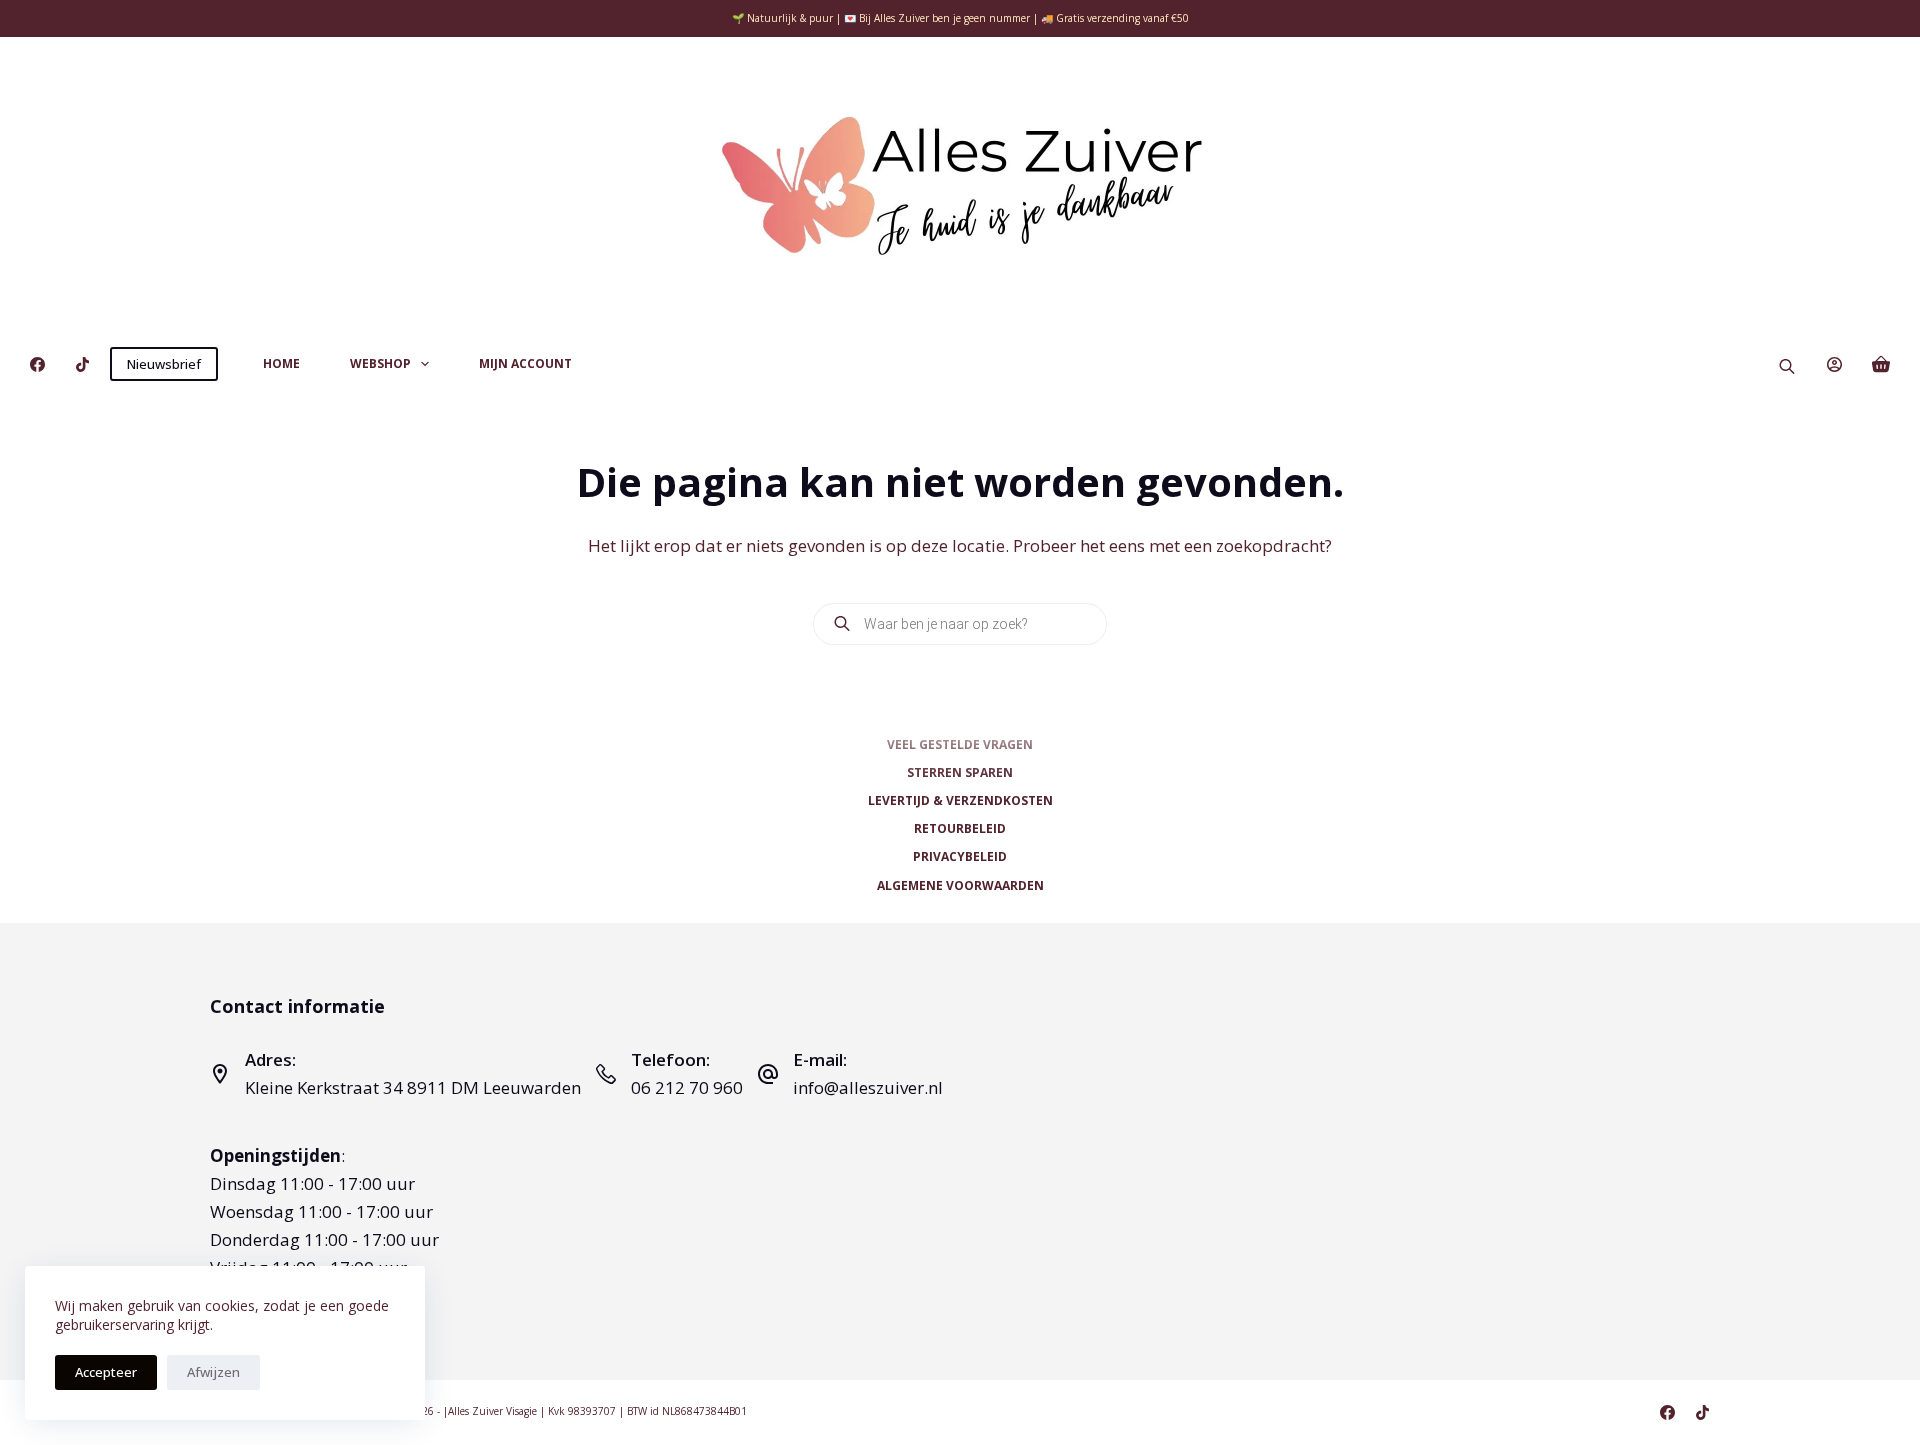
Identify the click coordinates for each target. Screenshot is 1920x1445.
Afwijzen (213, 1372)
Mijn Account (525, 363)
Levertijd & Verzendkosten (960, 801)
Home (281, 363)
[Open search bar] (1787, 364)
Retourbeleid (960, 829)
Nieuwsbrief (164, 364)
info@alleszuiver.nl (868, 1087)
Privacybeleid (960, 857)
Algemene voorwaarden (960, 886)
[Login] (1834, 364)
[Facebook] (37, 364)
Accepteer (106, 1372)
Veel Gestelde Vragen (960, 745)
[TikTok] (82, 364)
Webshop (380, 363)
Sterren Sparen (960, 773)
